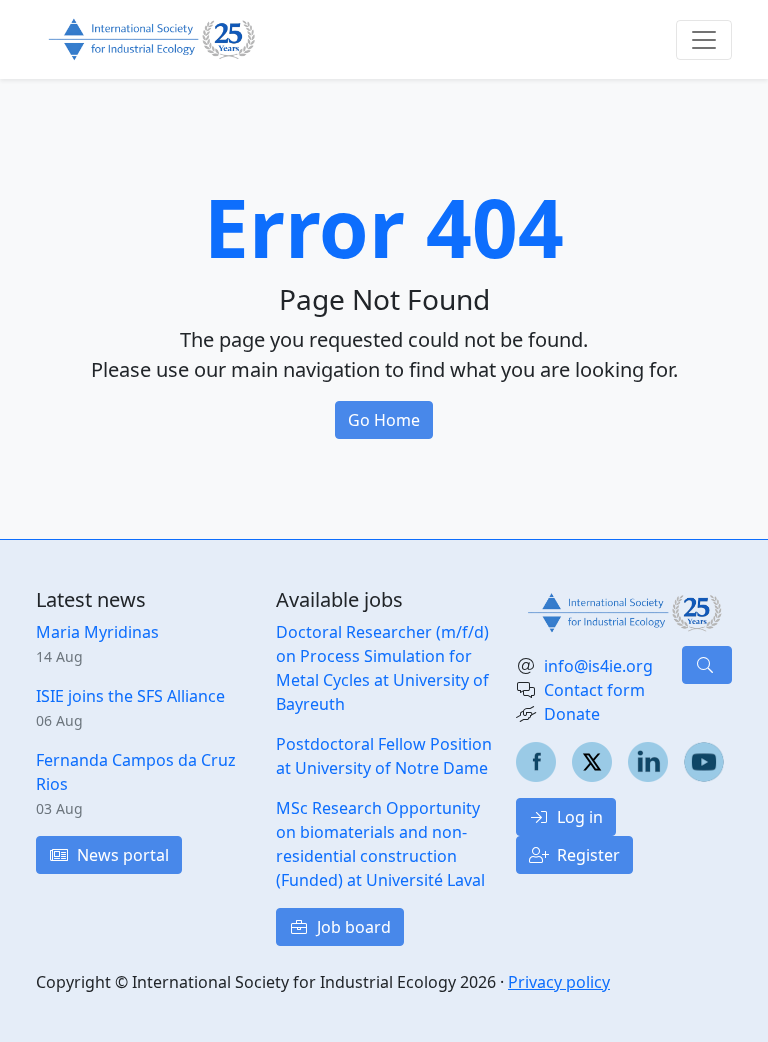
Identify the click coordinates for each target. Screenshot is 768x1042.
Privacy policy (559, 982)
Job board (352, 927)
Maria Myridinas (97, 632)
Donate (572, 714)
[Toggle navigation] (704, 40)
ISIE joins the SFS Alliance (130, 696)
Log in (578, 817)
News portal (121, 855)
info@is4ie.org (598, 666)
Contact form (594, 690)
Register (586, 855)
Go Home (384, 420)
